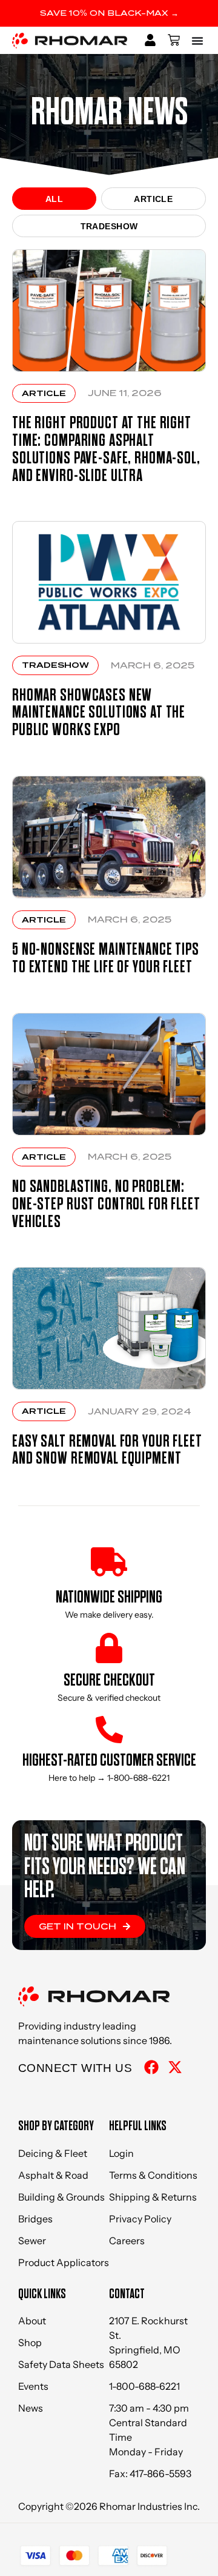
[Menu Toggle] (199, 40)
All (54, 199)
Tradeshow (109, 226)
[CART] (174, 40)
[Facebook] (151, 2067)
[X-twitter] (175, 2067)
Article (153, 199)
